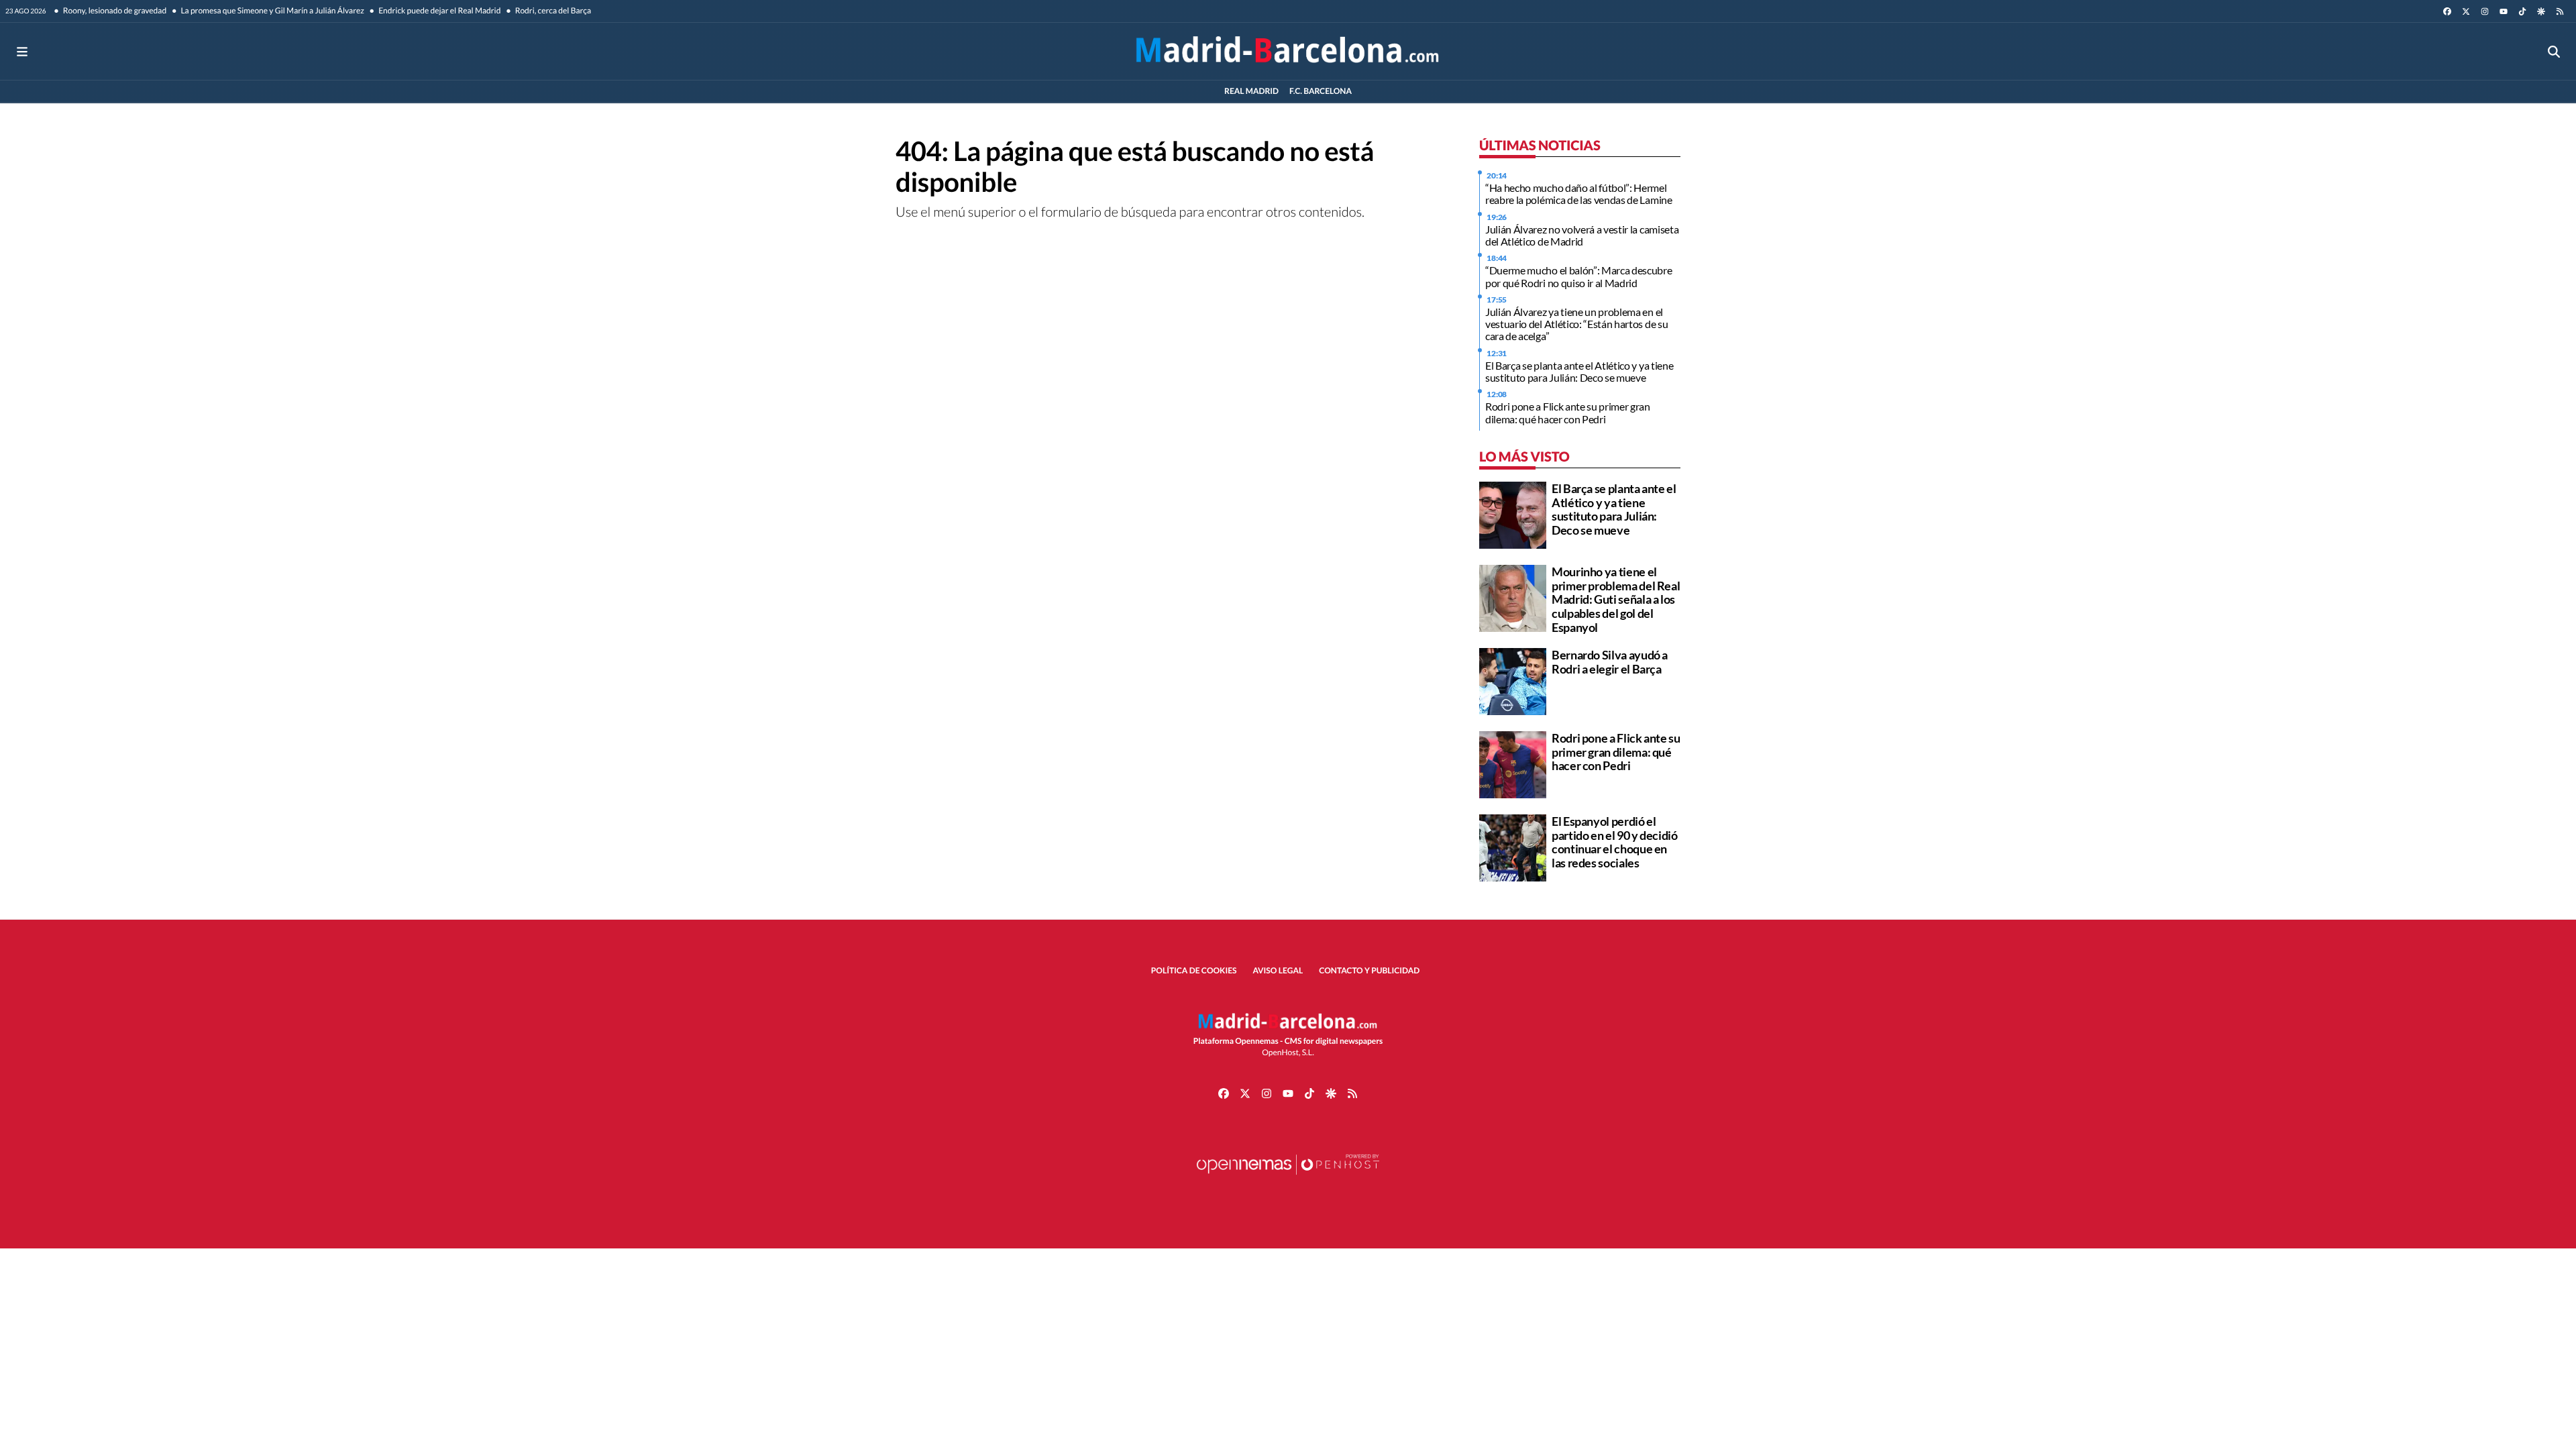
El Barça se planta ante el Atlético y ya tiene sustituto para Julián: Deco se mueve (1579, 371)
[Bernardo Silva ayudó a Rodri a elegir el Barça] (1513, 680)
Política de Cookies (1194, 970)
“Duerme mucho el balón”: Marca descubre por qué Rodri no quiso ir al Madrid (1579, 276)
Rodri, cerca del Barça (552, 10)
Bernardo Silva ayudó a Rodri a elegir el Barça (1610, 662)
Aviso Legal (1278, 970)
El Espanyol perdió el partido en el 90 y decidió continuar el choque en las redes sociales (1615, 842)
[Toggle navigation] (22, 51)
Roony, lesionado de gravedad (114, 10)
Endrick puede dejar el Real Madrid (439, 10)
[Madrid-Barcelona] (1288, 51)
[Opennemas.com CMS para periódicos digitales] (1288, 1178)
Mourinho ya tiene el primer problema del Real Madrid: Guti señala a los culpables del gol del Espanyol (1616, 599)
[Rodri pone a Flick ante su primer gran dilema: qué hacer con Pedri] (1513, 763)
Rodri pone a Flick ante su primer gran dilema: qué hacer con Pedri (1568, 412)
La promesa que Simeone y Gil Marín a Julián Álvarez (272, 10)
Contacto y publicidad (1369, 970)
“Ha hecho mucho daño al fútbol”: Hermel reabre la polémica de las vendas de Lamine (1579, 194)
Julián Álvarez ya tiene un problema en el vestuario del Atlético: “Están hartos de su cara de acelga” (1576, 324)
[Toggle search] (2554, 51)
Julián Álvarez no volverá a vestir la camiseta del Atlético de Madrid (1582, 235)
